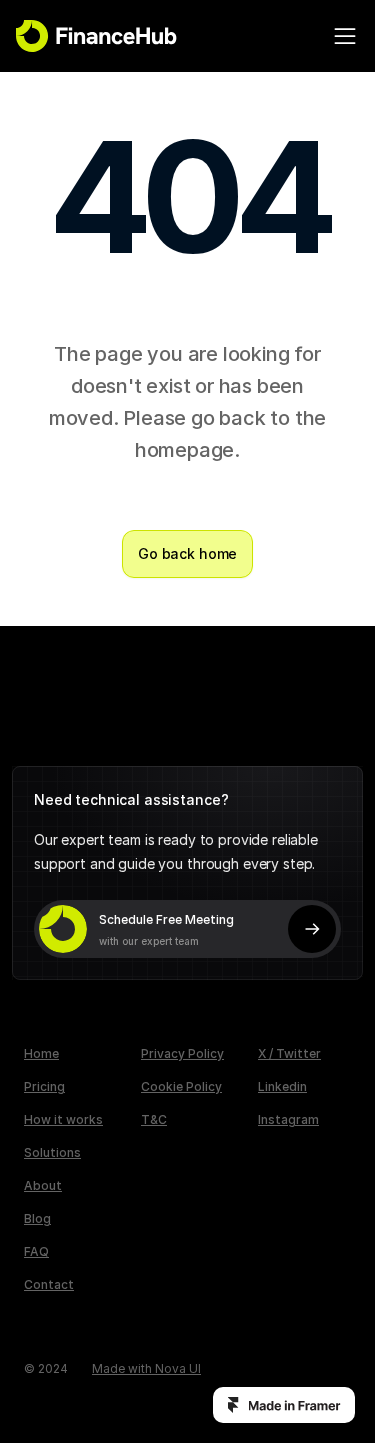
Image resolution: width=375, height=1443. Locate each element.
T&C (154, 1119)
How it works (63, 1119)
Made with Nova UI (146, 1368)
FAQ (36, 1251)
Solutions (52, 1152)
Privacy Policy (182, 1053)
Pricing (44, 1086)
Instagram (288, 1119)
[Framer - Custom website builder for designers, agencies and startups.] (284, 1405)
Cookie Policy (181, 1086)
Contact (49, 1284)
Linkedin (282, 1086)
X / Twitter (289, 1053)
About (43, 1185)
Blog (37, 1218)
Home (41, 1053)
